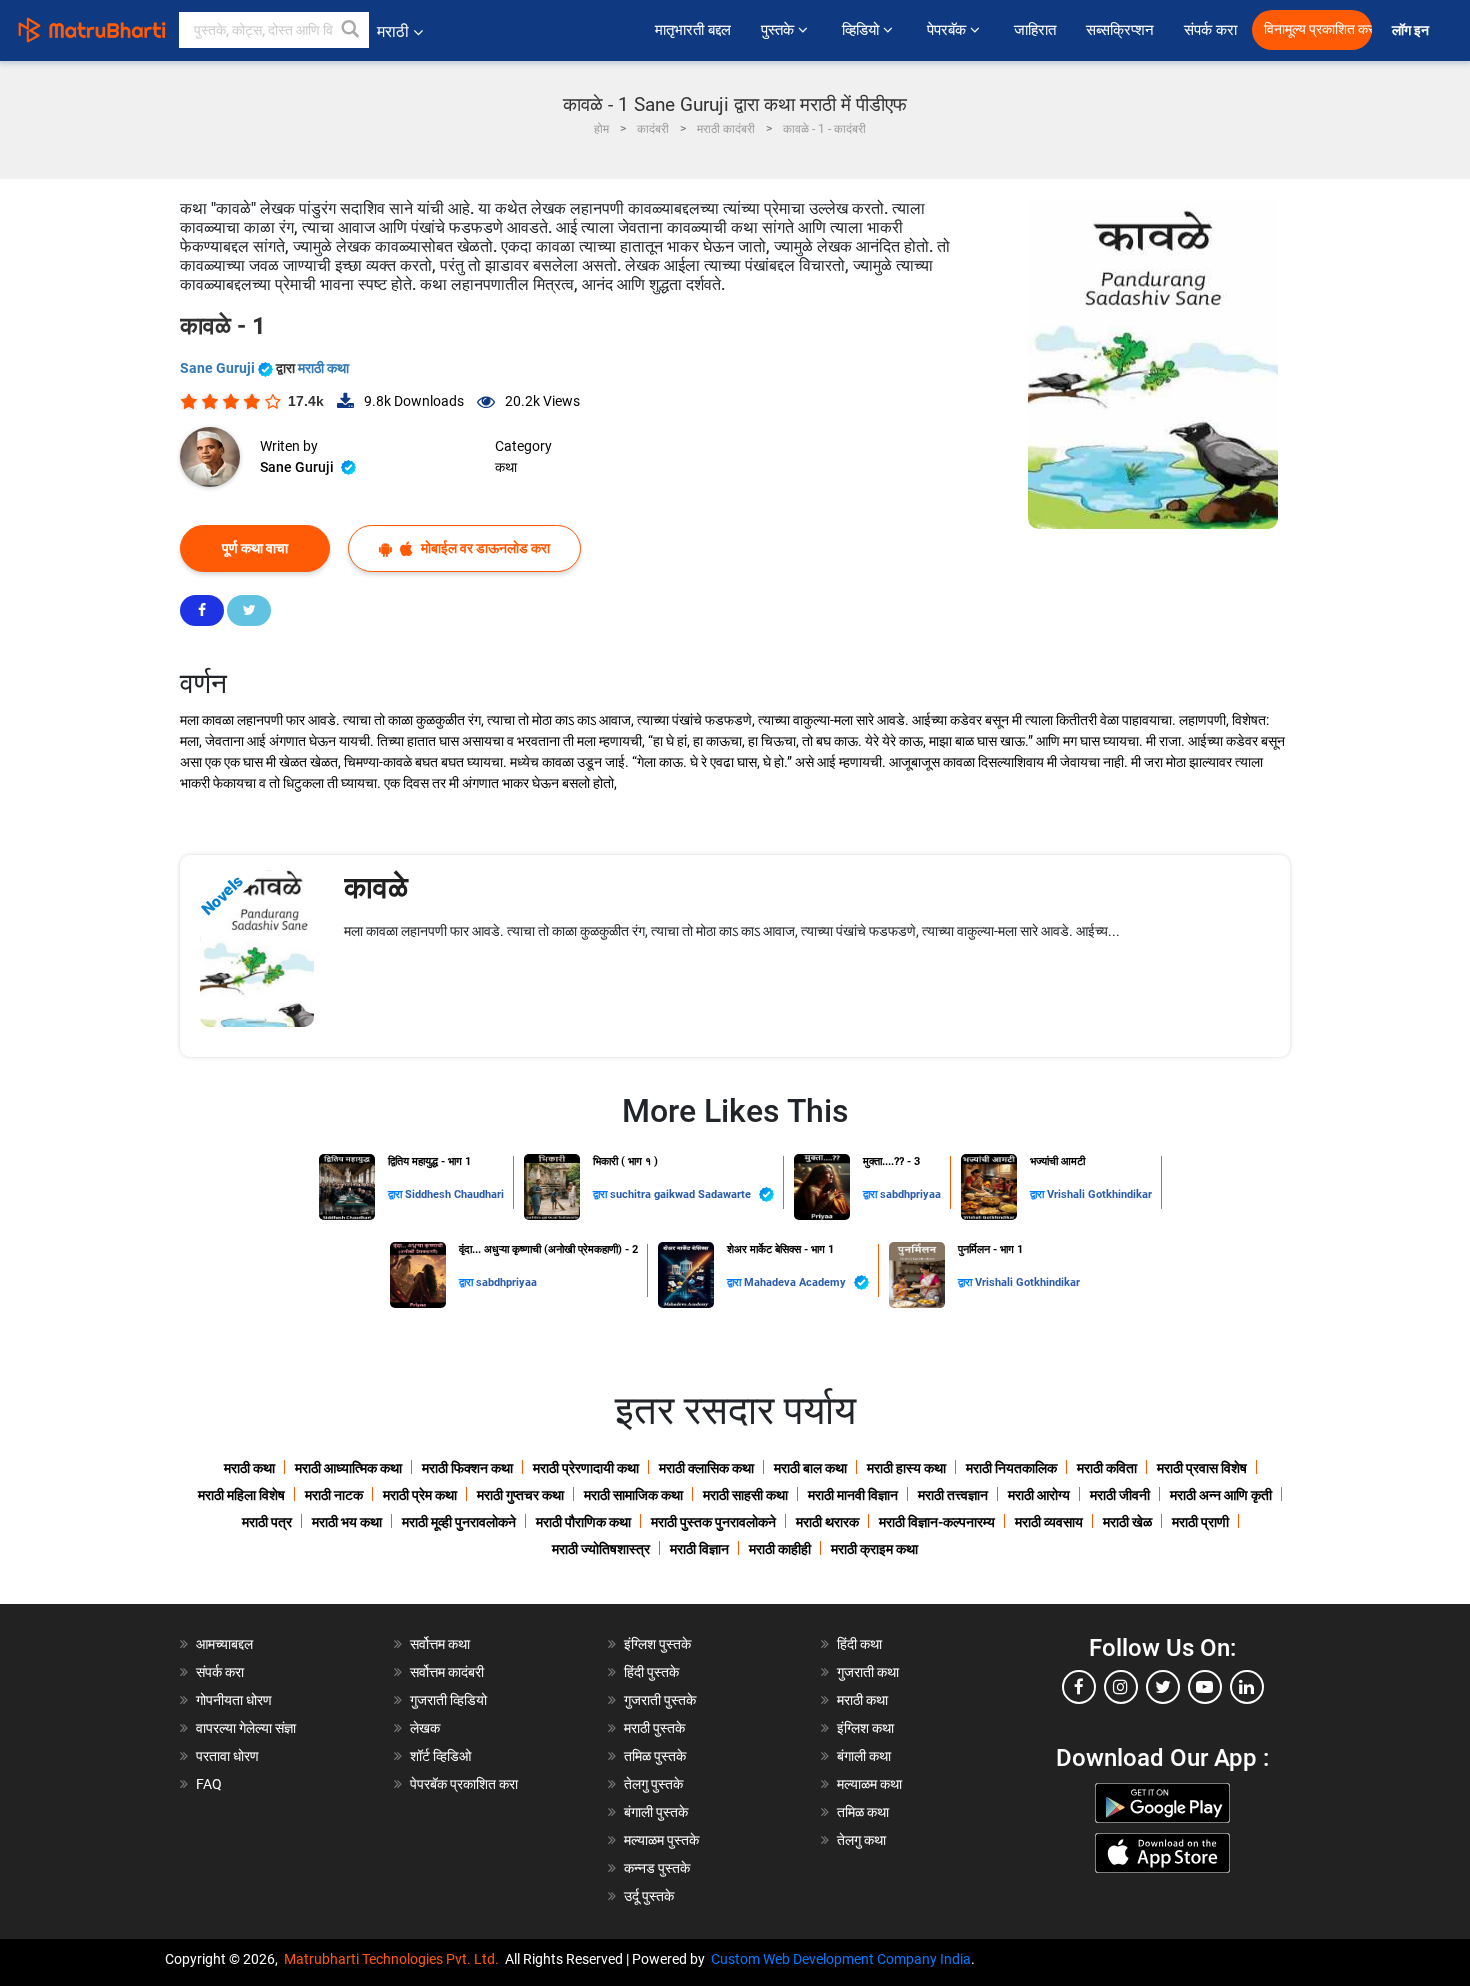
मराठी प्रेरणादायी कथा (586, 1468)
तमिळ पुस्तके (655, 1756)
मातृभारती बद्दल (693, 30)
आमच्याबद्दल (224, 1644)
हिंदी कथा (859, 1644)
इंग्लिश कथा (865, 1728)
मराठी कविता (1107, 1468)
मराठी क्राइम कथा (874, 1549)
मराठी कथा (323, 368)
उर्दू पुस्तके (649, 1896)
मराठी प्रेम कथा (420, 1495)
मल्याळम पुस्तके (661, 1840)
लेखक (425, 1728)
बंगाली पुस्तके (656, 1812)
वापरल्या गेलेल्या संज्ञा (246, 1728)
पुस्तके (779, 30)
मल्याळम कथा (869, 1784)
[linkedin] (1247, 1687)
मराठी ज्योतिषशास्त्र (601, 1549)
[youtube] (1205, 1687)
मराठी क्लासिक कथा (706, 1468)
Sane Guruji (219, 368)
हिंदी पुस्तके (651, 1672)
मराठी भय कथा (347, 1522)
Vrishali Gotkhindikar (1099, 1194)
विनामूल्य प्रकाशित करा (1318, 29)
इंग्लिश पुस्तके (657, 1644)
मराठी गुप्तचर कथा (520, 1495)
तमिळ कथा (863, 1812)
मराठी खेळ (1127, 1522)
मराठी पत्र (267, 1522)
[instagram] (1121, 1687)
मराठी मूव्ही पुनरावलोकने (459, 1522)
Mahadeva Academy (796, 1282)
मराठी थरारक (827, 1522)
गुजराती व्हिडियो (448, 1700)
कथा (506, 467)
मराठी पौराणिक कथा (583, 1522)
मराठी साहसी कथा (745, 1495)
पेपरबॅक (948, 30)
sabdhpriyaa (910, 1194)
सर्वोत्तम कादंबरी (447, 1672)
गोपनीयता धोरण (234, 1700)
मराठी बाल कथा (810, 1468)
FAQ (209, 1784)
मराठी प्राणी (1200, 1522)
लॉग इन (1413, 30)
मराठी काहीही (780, 1549)
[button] (351, 30)
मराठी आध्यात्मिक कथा (348, 1468)
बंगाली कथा (864, 1756)
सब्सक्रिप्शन (1120, 30)
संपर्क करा (1210, 30)
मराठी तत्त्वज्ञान (953, 1495)
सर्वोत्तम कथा (440, 1644)
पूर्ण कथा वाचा (255, 548)
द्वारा (396, 1194)
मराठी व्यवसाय (1049, 1522)
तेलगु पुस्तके (653, 1784)
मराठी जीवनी (1120, 1495)
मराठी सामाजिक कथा (633, 1495)
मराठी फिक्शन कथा (467, 1468)
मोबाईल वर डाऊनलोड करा (484, 548)
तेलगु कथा (861, 1840)
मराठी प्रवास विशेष (1202, 1468)
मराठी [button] (393, 31)
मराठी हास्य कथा (906, 1468)
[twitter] (1163, 1687)
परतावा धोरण (229, 1756)
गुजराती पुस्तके (660, 1700)
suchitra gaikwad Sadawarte (682, 1194)
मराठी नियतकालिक (1011, 1468)
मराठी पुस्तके (654, 1728)
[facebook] (1079, 1687)
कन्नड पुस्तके (657, 1868)
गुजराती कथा (868, 1672)
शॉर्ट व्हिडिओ (440, 1756)
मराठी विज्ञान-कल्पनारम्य (937, 1522)
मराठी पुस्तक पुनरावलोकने (713, 1522)
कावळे (376, 887)
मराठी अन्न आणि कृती (1221, 1495)
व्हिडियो (862, 30)
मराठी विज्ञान (699, 1549)
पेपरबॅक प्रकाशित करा (464, 1784)
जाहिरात (1035, 30)
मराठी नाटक (334, 1495)
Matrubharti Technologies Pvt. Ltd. (394, 1959)
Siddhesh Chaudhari (454, 1194)
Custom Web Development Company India (841, 1959)
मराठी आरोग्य (1039, 1495)
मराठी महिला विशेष (241, 1495)
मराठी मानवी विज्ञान (853, 1495)
